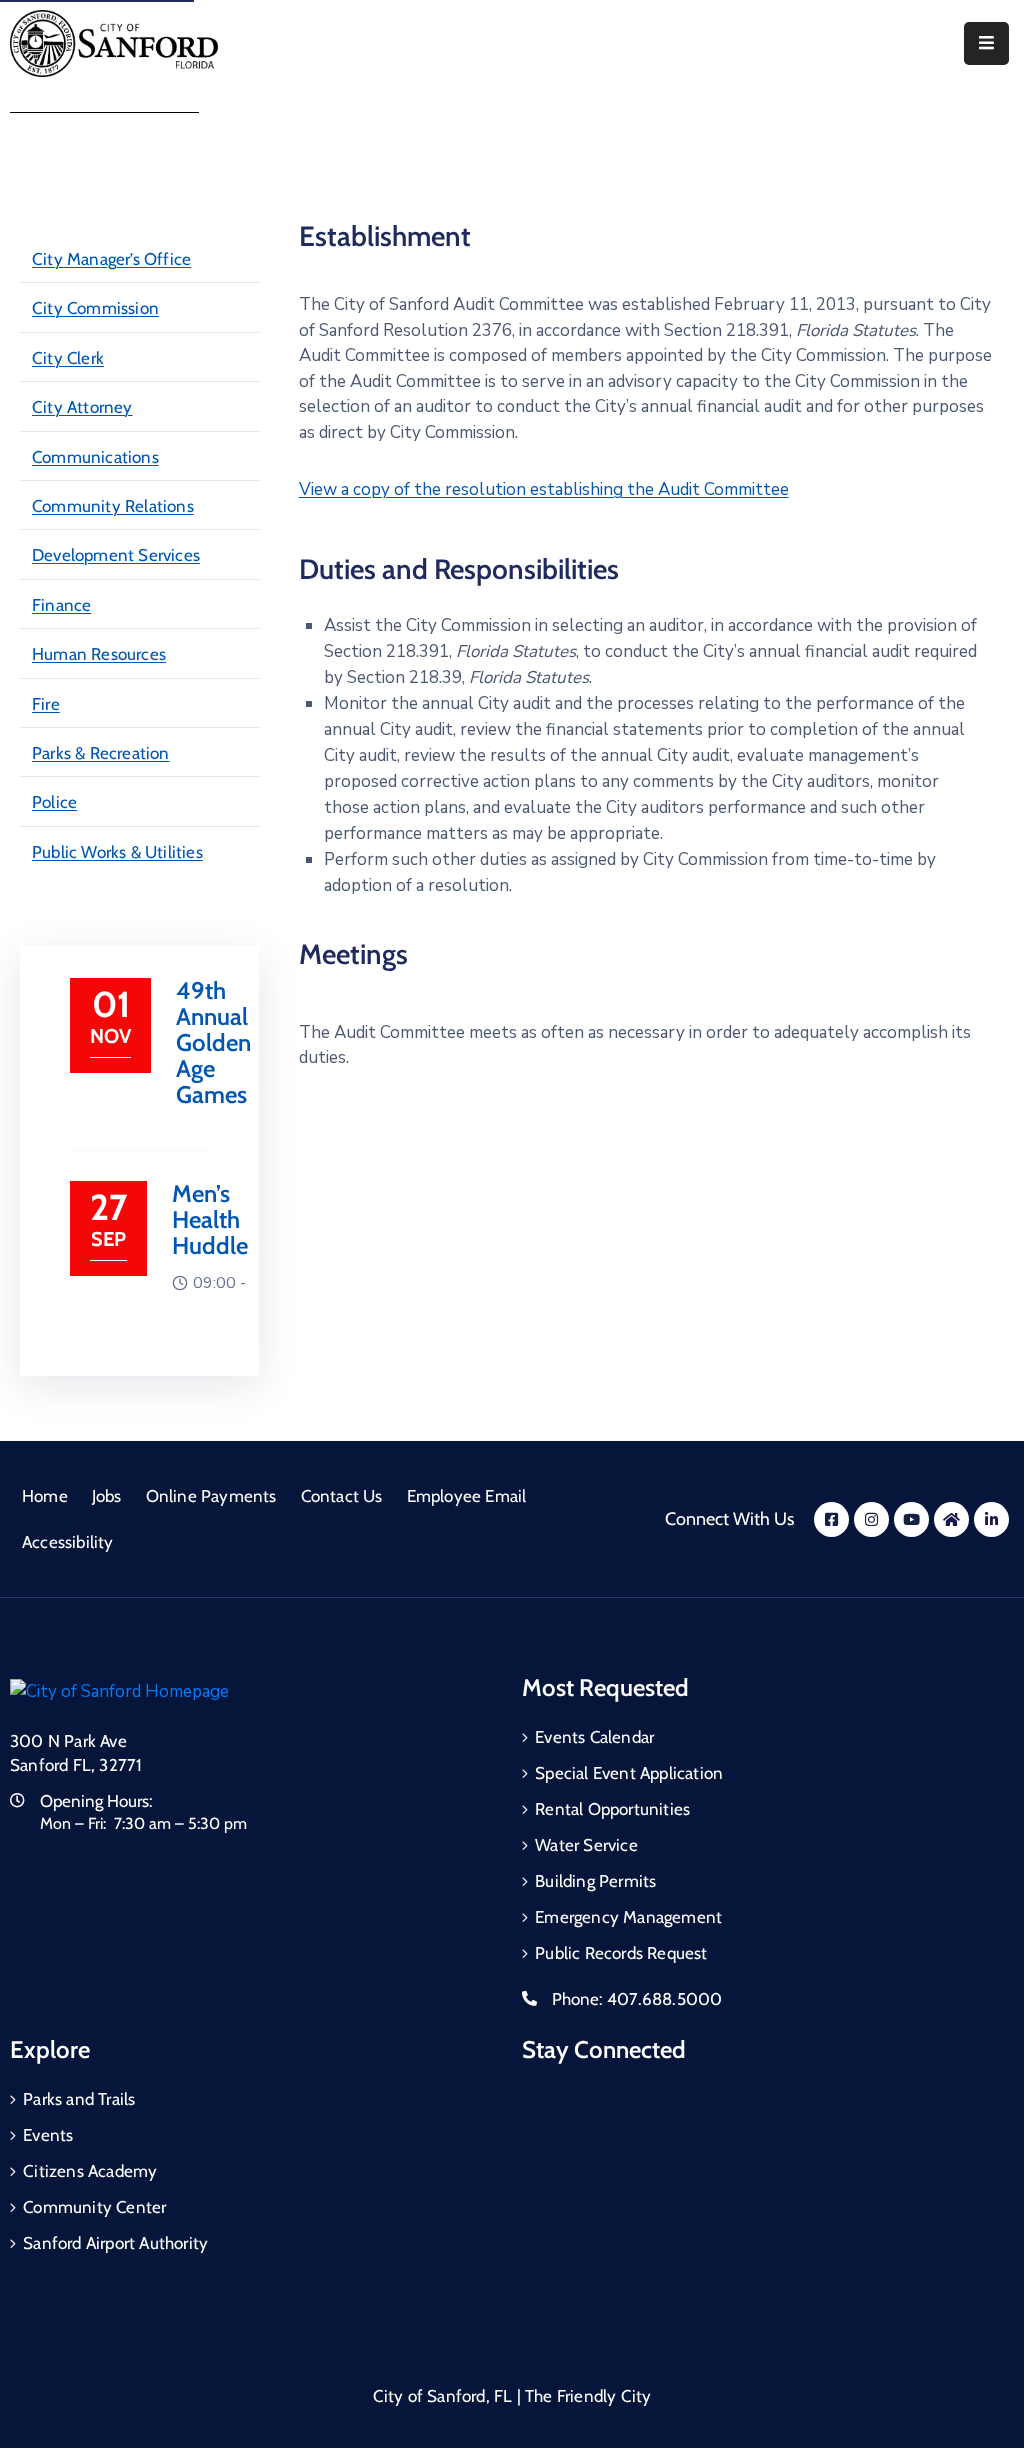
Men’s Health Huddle (210, 1219)
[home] (951, 1519)
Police (54, 802)
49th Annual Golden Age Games (213, 1042)
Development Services (116, 555)
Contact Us (342, 1496)
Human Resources (99, 654)
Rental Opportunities (612, 1809)
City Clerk (68, 358)
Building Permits (595, 1881)
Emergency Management (628, 1917)
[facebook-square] (831, 1519)
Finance (61, 605)
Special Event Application (629, 1773)
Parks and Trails (79, 2099)
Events (48, 2135)
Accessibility (68, 1542)
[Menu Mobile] (986, 43)
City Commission (95, 308)
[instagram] (871, 1519)
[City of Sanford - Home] (114, 43)
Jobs (107, 1496)
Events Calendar (594, 1737)
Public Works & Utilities (117, 852)
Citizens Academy (90, 2171)
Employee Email (467, 1496)
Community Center (94, 2207)
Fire (46, 704)
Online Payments (211, 1496)
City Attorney (82, 407)
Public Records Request (621, 1953)
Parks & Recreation (101, 753)
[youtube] (911, 1519)
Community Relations (113, 506)
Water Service (586, 1845)
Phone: (637, 1999)
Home (45, 1496)
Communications (95, 457)
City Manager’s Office (111, 259)
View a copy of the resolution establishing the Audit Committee (544, 489)
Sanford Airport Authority (115, 2243)
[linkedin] (991, 1519)
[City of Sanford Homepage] (119, 1690)
